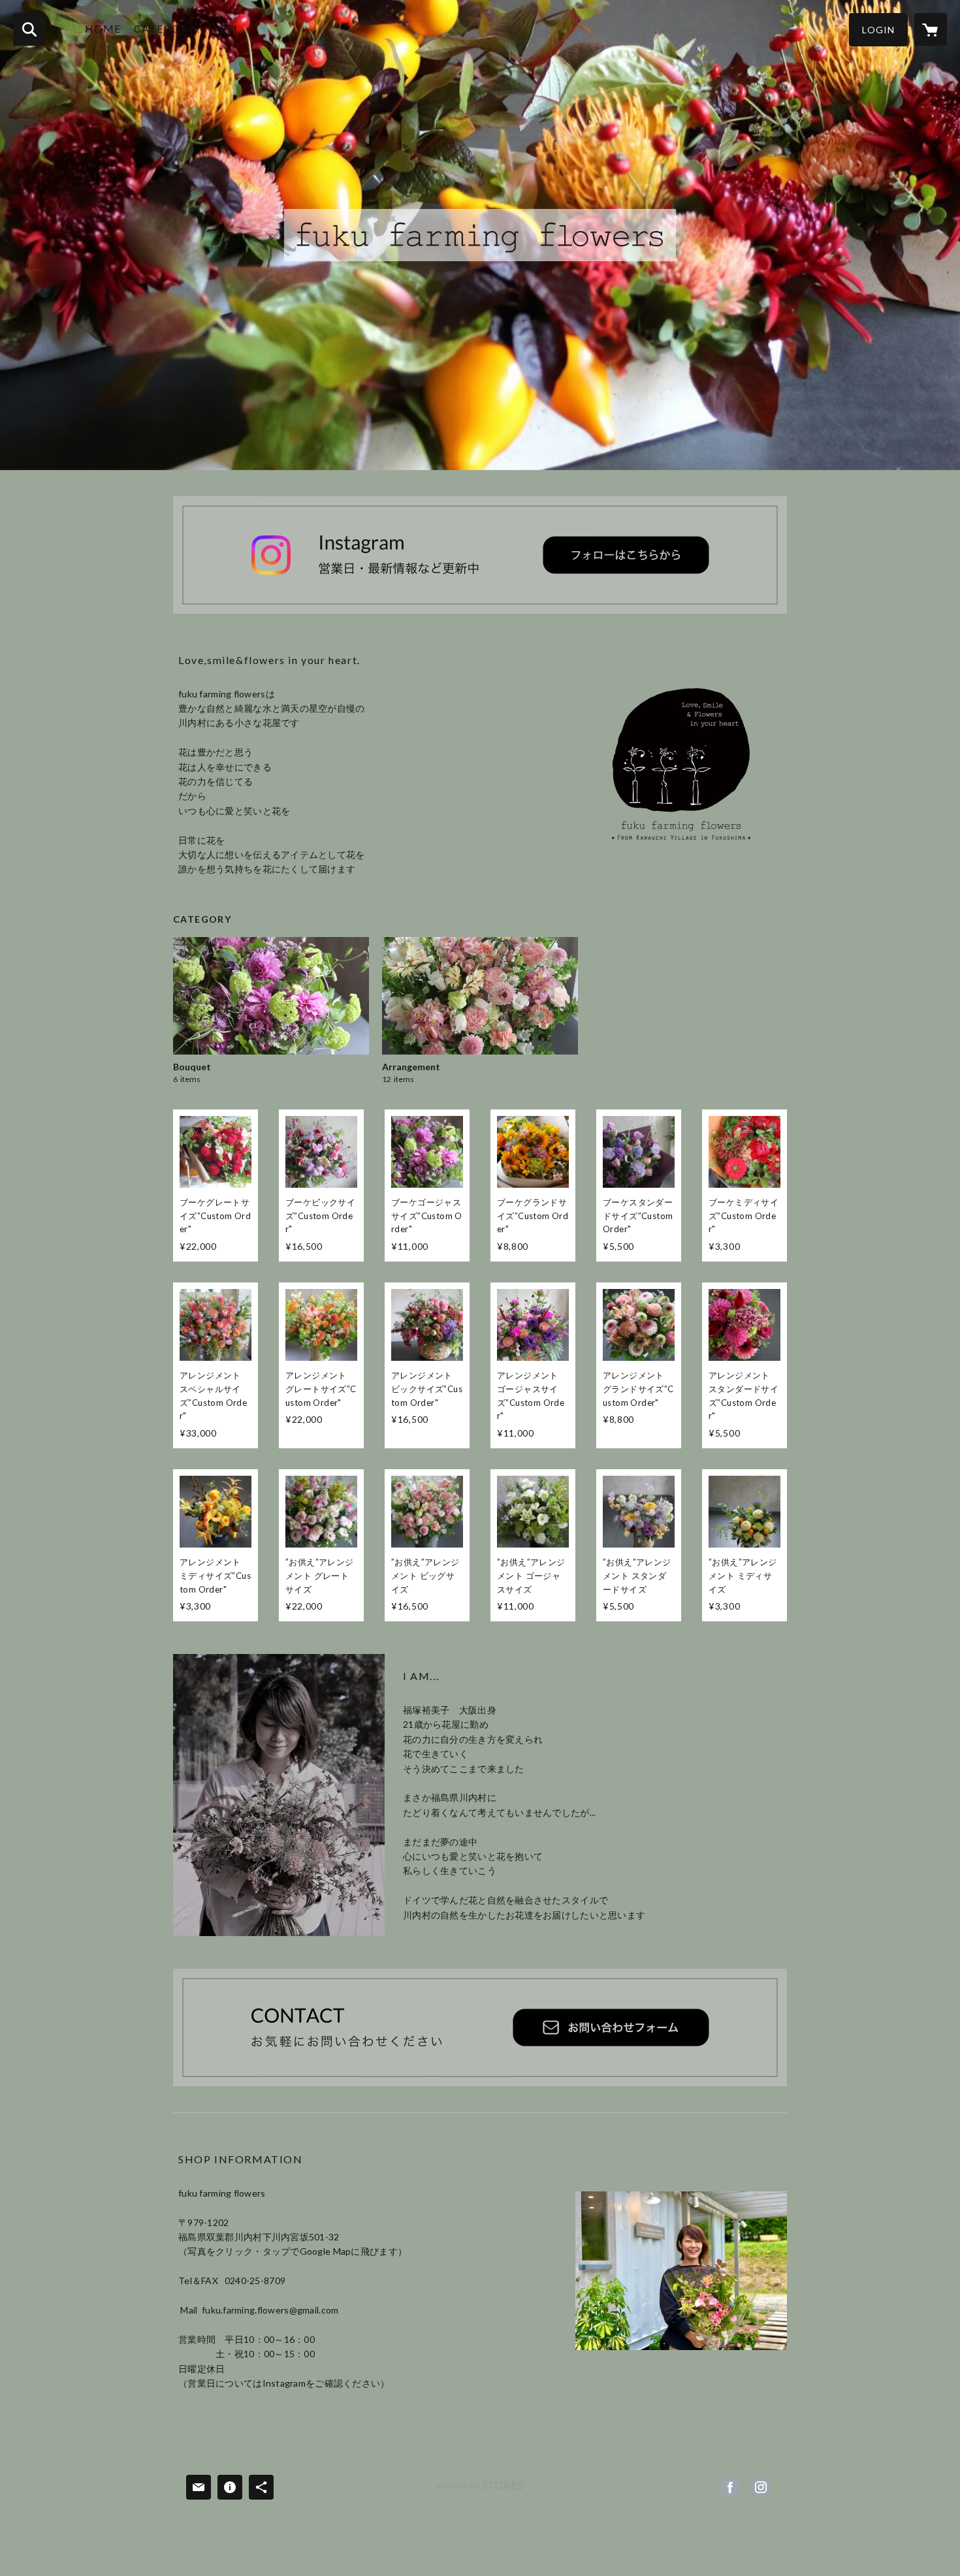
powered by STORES (480, 2490)
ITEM (223, 28)
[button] (878, 30)
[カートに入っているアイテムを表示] (931, 29)
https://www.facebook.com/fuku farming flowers (730, 2487)
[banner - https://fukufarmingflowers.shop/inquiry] (480, 2027)
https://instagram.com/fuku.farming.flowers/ (761, 2487)
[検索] (29, 29)
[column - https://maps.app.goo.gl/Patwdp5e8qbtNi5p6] (681, 2271)
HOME (103, 28)
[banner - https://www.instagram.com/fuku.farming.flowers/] (480, 555)
